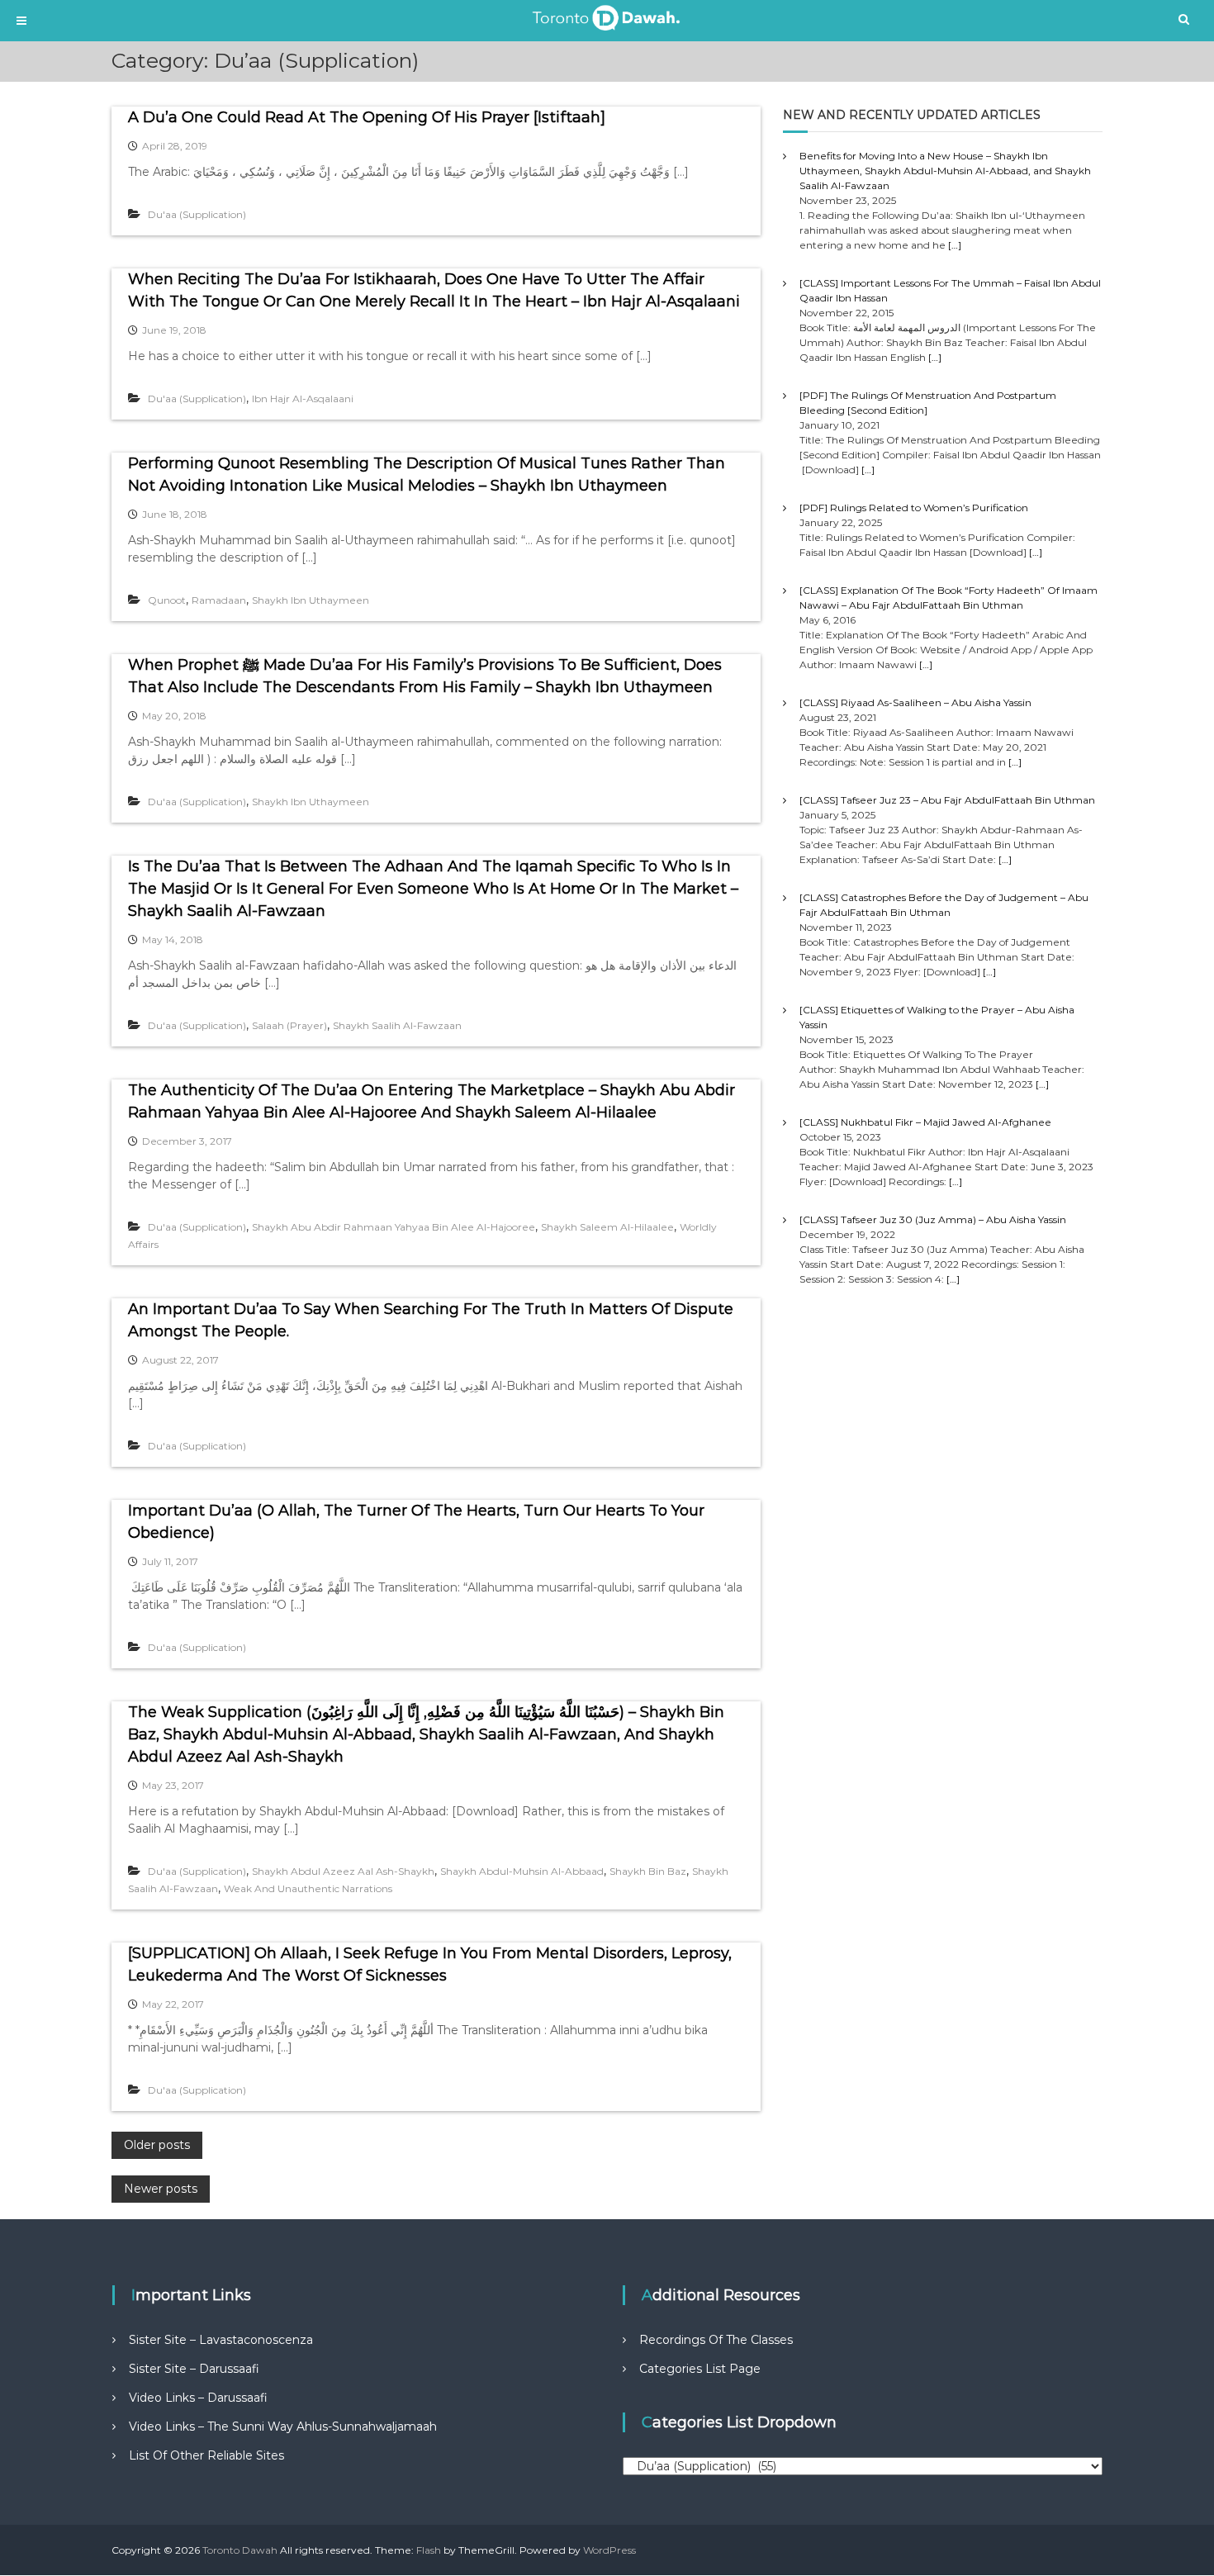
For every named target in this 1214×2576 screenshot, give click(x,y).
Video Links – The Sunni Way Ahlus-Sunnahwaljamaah (283, 2427)
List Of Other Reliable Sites (206, 2455)
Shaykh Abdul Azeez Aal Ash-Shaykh (343, 1871)
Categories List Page (700, 2369)
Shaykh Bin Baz (648, 1871)
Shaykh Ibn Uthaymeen (311, 600)
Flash (429, 2550)
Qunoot (167, 600)
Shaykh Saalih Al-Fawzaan (397, 1025)
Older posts (157, 2145)
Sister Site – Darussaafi (194, 2369)
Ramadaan (219, 600)
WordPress (609, 2550)
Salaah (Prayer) (289, 1025)
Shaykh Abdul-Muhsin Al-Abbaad (522, 1871)
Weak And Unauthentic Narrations (308, 1888)
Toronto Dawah (240, 2550)
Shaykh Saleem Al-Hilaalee (607, 1227)
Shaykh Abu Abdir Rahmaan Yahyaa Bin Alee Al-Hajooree (394, 1227)
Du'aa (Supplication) (197, 214)
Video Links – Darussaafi (198, 2398)
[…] (955, 245)
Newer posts (161, 2189)
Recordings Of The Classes (716, 2340)
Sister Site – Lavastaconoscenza (221, 2340)
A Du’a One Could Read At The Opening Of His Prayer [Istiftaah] (367, 117)
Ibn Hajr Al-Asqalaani (303, 398)
